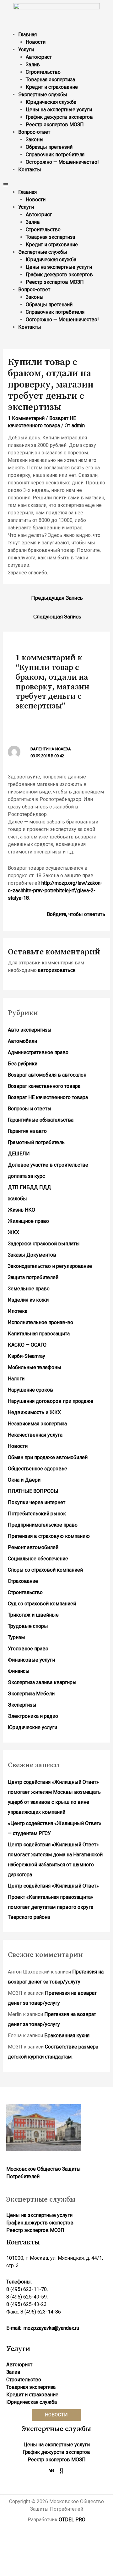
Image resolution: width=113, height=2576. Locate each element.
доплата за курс (26, 1176)
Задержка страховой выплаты (44, 1244)
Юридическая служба (51, 102)
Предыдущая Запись (57, 598)
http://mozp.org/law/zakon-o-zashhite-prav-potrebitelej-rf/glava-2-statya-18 (55, 890)
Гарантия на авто (27, 1131)
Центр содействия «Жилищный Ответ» (53, 1886)
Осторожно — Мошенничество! (62, 162)
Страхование (23, 1581)
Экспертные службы (43, 95)
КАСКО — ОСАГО (27, 1345)
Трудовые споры (28, 1626)
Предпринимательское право (43, 1525)
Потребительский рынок (37, 1514)
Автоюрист (39, 57)
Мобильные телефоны (35, 1367)
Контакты (30, 170)
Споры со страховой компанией (45, 1570)
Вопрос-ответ (34, 132)
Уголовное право (28, 1649)
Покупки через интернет (37, 1502)
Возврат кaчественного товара (44, 1086)
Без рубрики (23, 1064)
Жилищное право (28, 1221)
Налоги (16, 1379)
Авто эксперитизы (30, 1030)
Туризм (16, 1637)
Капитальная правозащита (39, 1334)
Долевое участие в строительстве (48, 1165)
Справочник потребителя (55, 155)
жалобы (17, 1199)
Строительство (43, 72)
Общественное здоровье (38, 1469)
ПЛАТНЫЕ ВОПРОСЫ (33, 1491)
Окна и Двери (24, 1480)
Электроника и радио (33, 1716)
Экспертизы (22, 1705)
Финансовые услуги (31, 1660)
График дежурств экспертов (59, 117)
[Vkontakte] (52, 2471)
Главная (27, 35)
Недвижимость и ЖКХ (34, 1412)
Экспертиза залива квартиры (42, 1682)
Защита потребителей (33, 1277)
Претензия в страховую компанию (49, 1536)
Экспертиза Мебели (31, 1694)
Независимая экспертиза (37, 1424)
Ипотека (18, 1311)
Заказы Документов (32, 1255)
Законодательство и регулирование (50, 1266)
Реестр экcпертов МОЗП (55, 125)
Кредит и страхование (52, 87)
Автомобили (22, 1041)
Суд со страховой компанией (42, 1604)
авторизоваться (57, 970)
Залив (33, 65)
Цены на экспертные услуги (59, 110)
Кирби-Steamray (27, 1356)
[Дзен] (61, 2471)
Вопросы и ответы (30, 1109)
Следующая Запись (57, 617)
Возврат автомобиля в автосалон (47, 1075)
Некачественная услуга (35, 1435)
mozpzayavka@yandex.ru (51, 2328)
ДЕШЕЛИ (19, 1154)
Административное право (38, 1052)
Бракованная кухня (67, 2036)
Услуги (26, 50)
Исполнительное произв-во (40, 1322)
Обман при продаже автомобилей (48, 1457)
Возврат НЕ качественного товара (48, 1097)
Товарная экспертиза (50, 80)
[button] (56, 185)
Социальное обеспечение (38, 1559)
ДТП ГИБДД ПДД (30, 1187)
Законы (35, 140)
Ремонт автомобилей (33, 1547)
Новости (36, 42)
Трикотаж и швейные (33, 1615)
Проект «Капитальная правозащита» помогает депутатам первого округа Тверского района (51, 1907)
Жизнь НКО (22, 1210)
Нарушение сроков (30, 1390)
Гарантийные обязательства (41, 1120)
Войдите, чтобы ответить (76, 914)
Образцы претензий (49, 147)
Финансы (19, 1671)
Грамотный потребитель (36, 1142)
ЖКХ (13, 1232)
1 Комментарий (26, 418)
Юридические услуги (32, 1727)
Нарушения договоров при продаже (51, 1401)
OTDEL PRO (72, 2520)
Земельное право (29, 1289)
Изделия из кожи (28, 1300)
